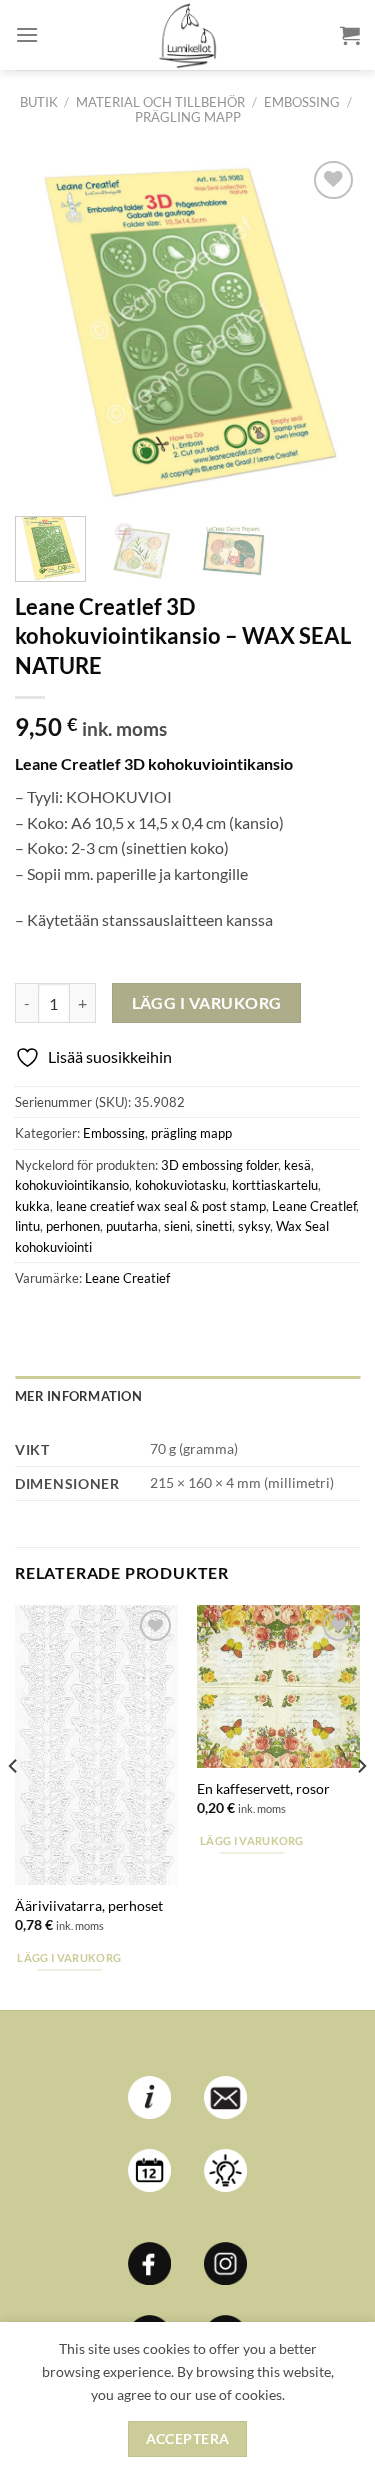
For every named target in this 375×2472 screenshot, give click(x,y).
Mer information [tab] (78, 1396)
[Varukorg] (350, 35)
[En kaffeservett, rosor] (278, 1686)
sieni (177, 1226)
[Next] (328, 328)
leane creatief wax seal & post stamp (161, 1206)
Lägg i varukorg (207, 1003)
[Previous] (47, 328)
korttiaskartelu (275, 1185)
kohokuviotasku (180, 1185)
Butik (39, 102)
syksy (254, 1226)
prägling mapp (188, 117)
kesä (297, 1165)
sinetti (214, 1226)
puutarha (132, 1226)
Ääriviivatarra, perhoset (89, 1906)
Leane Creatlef (314, 1206)
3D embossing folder (219, 1165)
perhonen (73, 1226)
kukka (32, 1206)
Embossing (302, 102)
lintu (27, 1226)
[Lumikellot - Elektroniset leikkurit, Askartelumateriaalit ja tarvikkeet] (188, 35)
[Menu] (27, 34)
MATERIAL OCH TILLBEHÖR (160, 102)
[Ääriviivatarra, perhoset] (96, 1745)
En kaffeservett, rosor (263, 1789)
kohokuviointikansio (72, 1185)
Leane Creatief (127, 1278)
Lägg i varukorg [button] (69, 1957)
